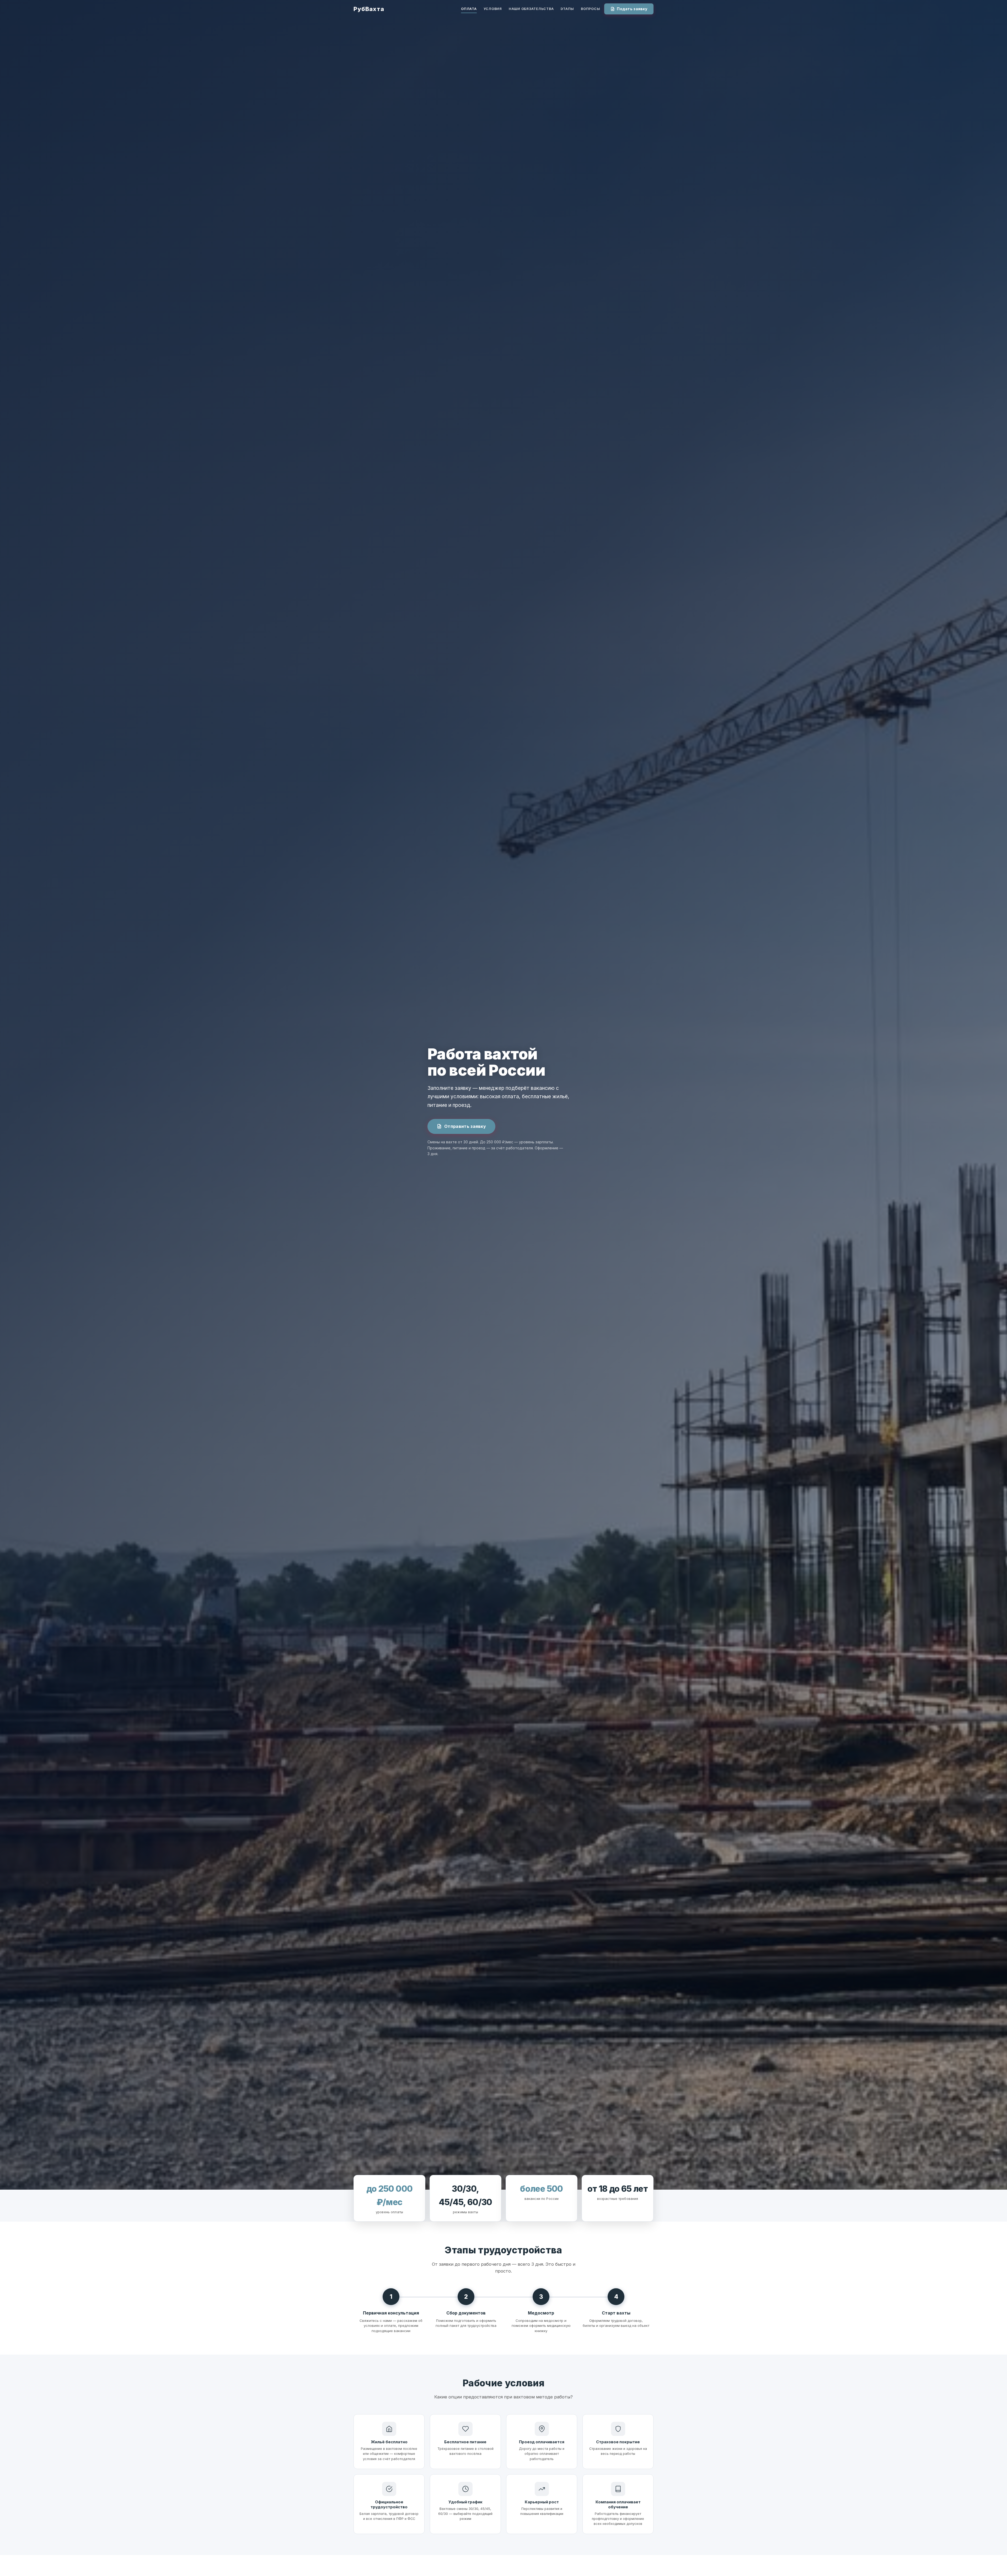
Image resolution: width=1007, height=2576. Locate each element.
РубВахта (369, 9)
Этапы (567, 9)
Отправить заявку (465, 1126)
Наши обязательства (531, 9)
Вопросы (590, 9)
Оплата (469, 9)
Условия (493, 9)
